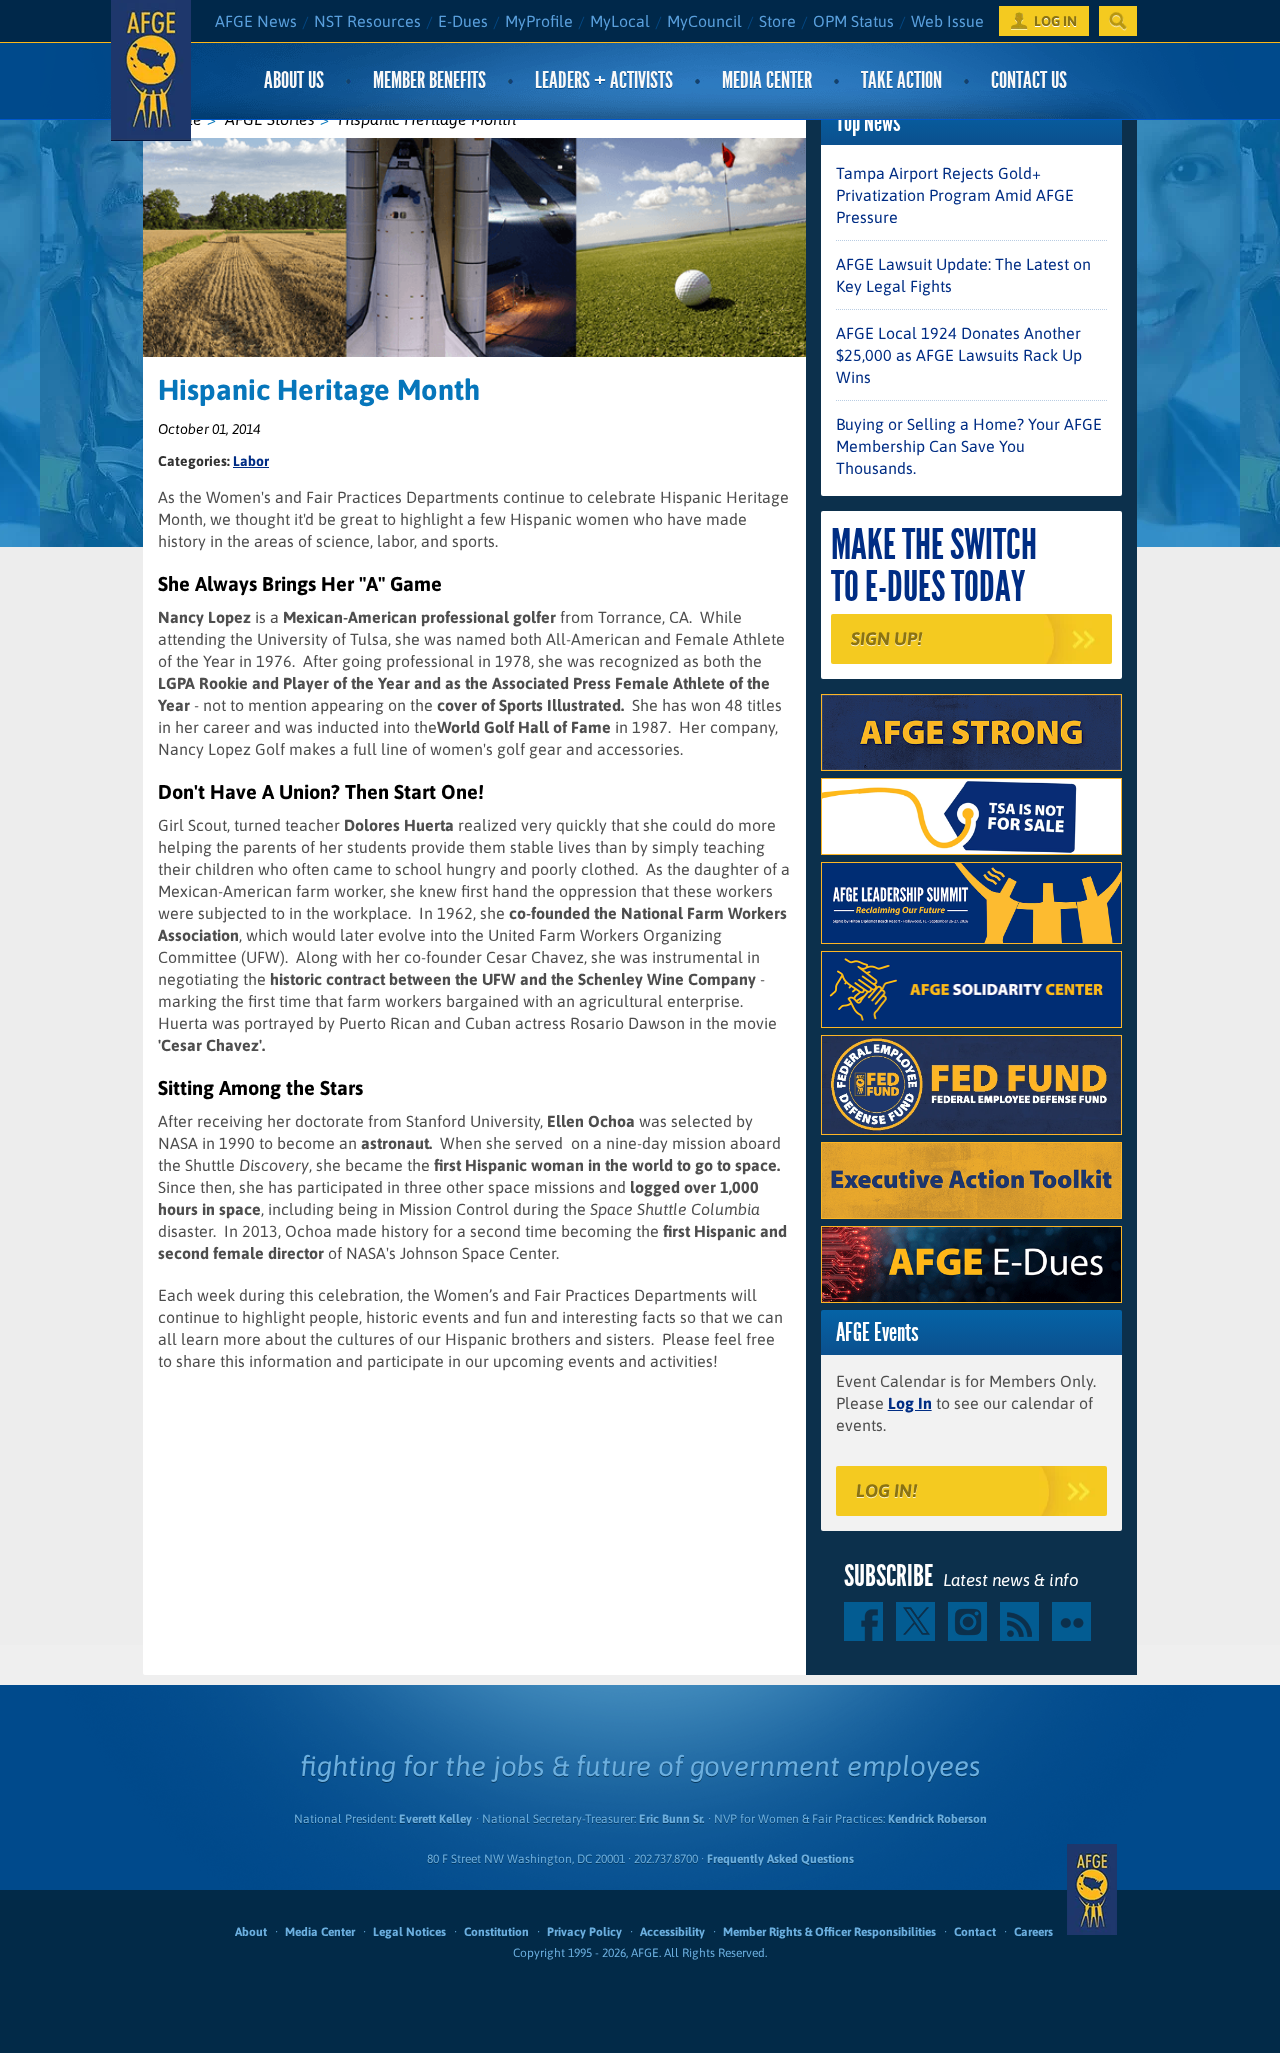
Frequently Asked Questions (780, 1859)
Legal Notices (409, 1932)
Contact (975, 1932)
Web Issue (947, 21)
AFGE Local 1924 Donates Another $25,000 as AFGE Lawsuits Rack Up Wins (959, 355)
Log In (910, 1403)
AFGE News (256, 21)
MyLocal (620, 21)
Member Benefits (429, 80)
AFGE (1092, 1890)
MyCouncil (704, 21)
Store (777, 21)
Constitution (496, 1932)
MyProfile (539, 21)
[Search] (1118, 21)
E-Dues (463, 21)
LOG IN (1055, 21)
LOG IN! (886, 1490)
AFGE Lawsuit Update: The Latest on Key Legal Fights (963, 275)
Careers (1033, 1932)
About (251, 1932)
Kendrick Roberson (937, 1819)
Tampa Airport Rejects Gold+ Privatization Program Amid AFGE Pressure (955, 195)
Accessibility (672, 1932)
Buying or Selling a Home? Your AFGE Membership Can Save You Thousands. (969, 446)
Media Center (767, 80)
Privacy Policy (584, 1932)
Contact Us (1029, 80)
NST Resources (367, 21)
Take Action (901, 80)
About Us (294, 80)
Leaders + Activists (604, 80)
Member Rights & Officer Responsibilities (829, 1932)
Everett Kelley (435, 1819)
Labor (251, 461)
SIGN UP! (886, 638)
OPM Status (853, 21)
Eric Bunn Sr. (671, 1819)
